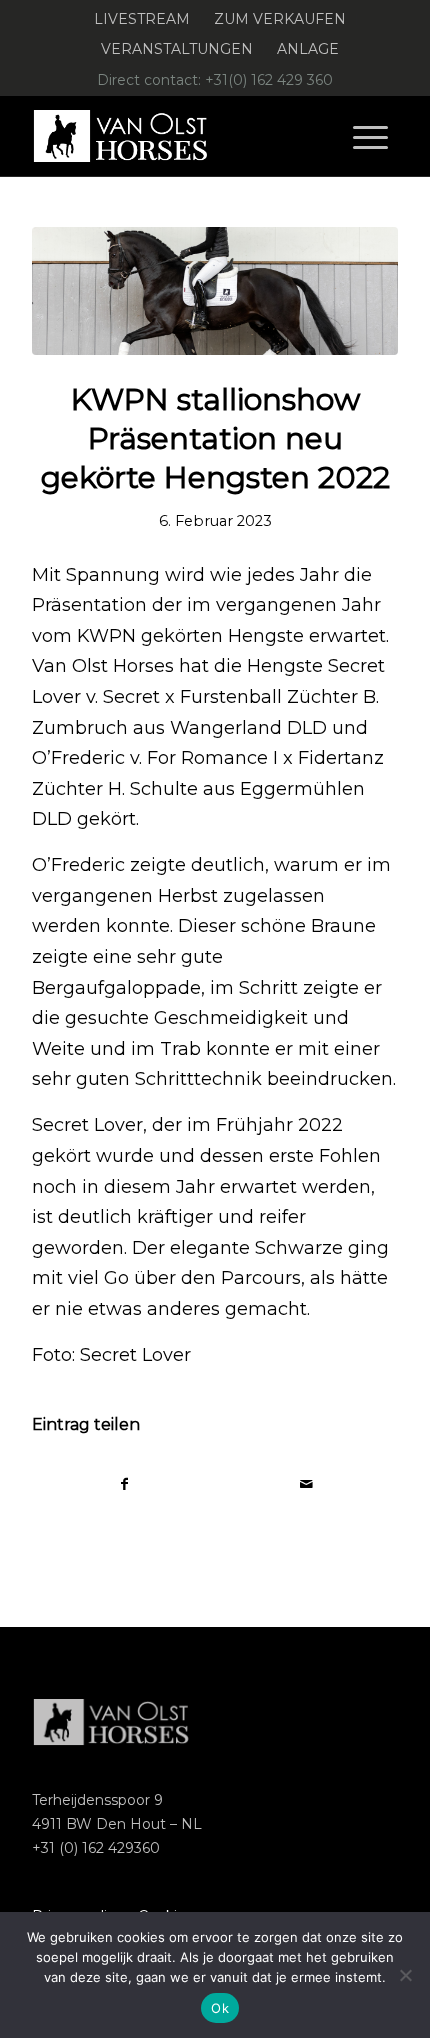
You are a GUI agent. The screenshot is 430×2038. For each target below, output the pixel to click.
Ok (220, 2008)
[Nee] (405, 1975)
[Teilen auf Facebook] (124, 1484)
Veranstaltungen (177, 49)
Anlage (308, 49)
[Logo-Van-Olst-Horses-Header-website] (178, 136)
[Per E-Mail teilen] (306, 1484)
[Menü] (370, 136)
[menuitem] (142, 19)
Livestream (142, 19)
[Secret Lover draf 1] (215, 291)
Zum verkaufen (280, 19)
